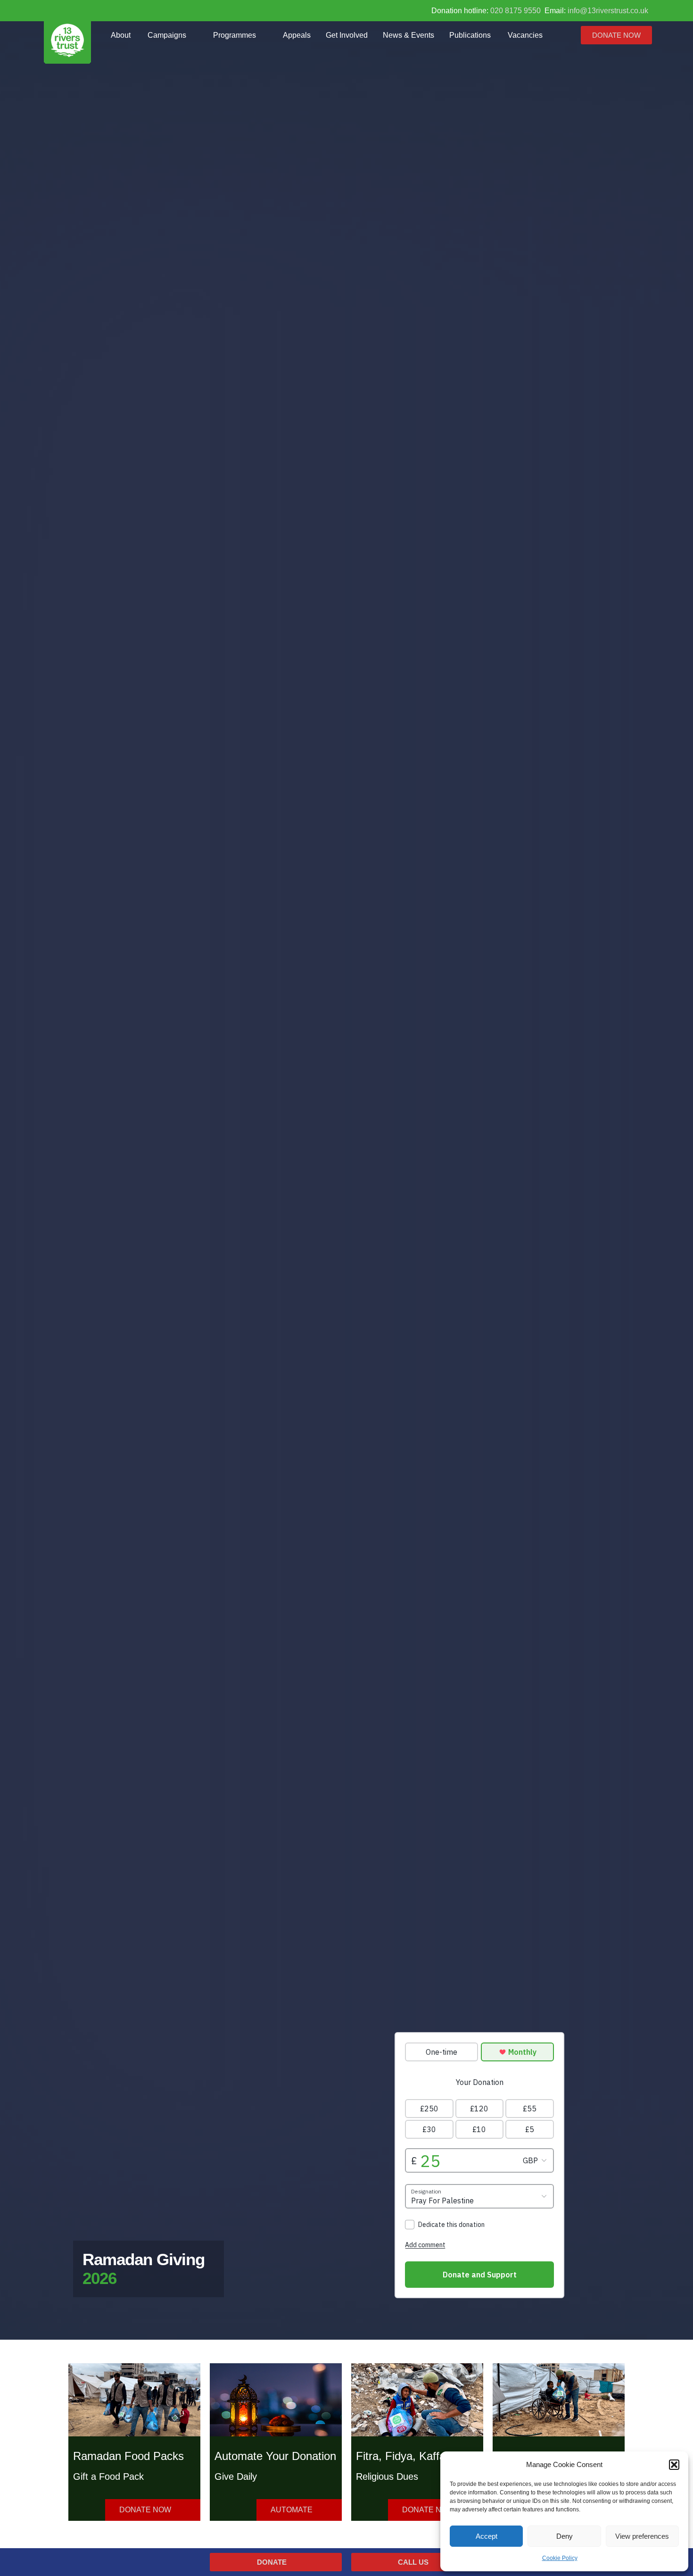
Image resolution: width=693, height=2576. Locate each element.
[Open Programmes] (264, 35)
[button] (674, 2465)
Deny (565, 2536)
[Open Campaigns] (194, 35)
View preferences (642, 2536)
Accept (487, 2536)
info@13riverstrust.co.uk (608, 11)
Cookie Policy (560, 2558)
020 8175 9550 (516, 11)
